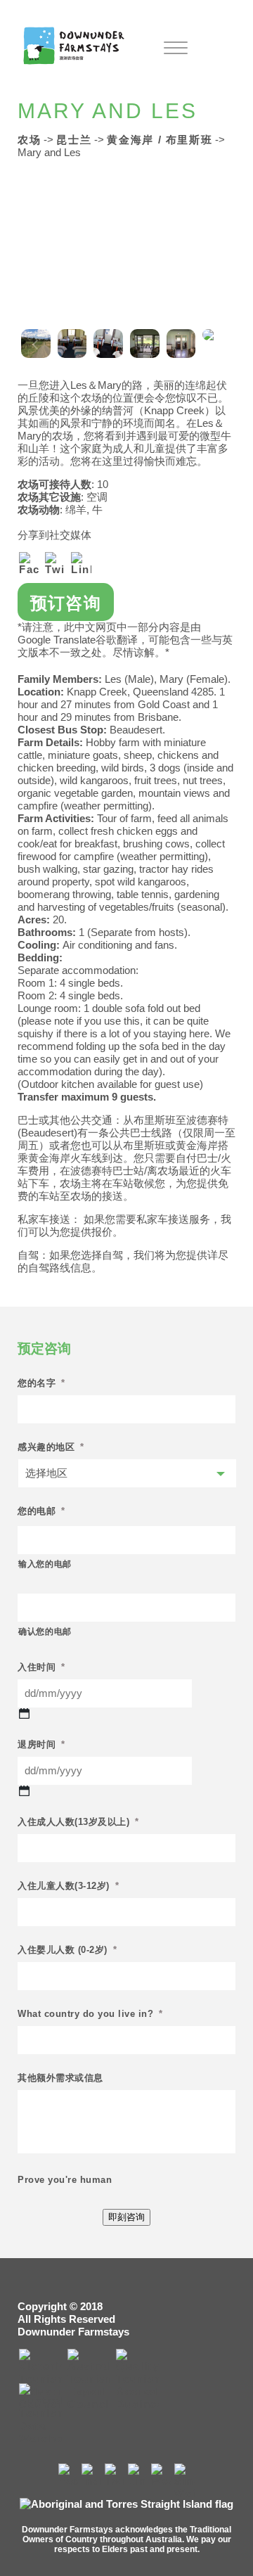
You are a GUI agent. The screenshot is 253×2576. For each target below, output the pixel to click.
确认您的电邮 (45, 1632)
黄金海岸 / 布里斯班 (160, 140)
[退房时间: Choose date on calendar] (24, 1792)
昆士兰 (74, 140)
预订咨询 (66, 603)
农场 (29, 140)
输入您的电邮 (45, 1564)
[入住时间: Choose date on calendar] (24, 1714)
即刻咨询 (126, 2217)
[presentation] (35, 344)
